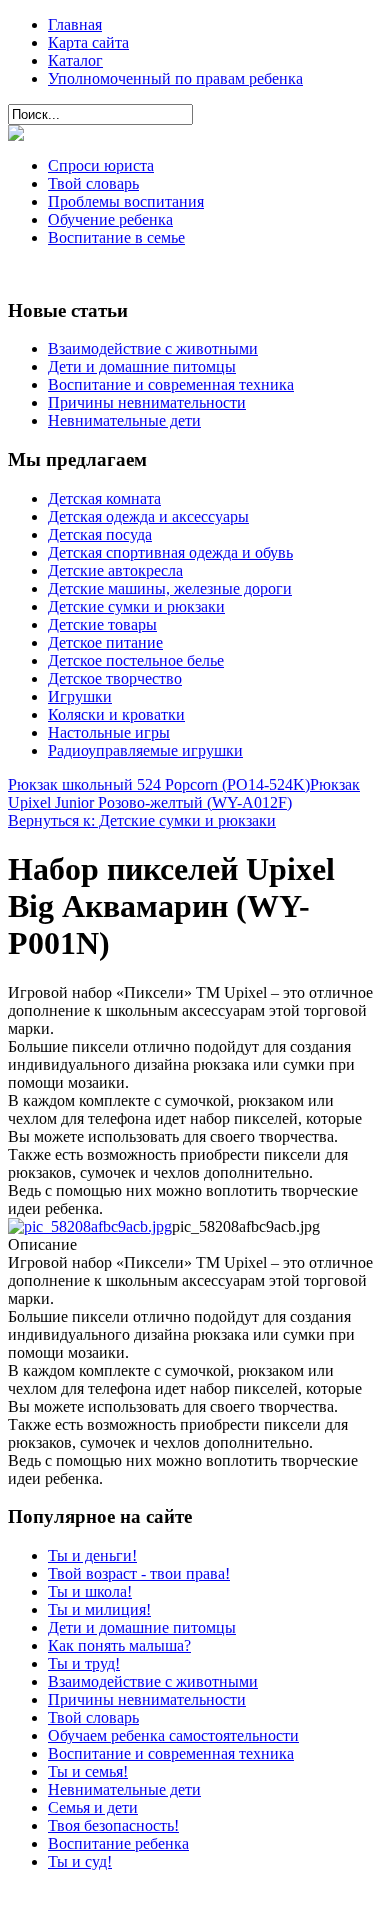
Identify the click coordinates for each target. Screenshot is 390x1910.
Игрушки (80, 696)
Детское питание (105, 642)
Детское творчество (115, 678)
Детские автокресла (115, 570)
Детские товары (102, 624)
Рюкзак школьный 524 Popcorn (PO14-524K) (159, 784)
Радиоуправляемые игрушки (145, 750)
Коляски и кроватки (116, 714)
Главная (75, 24)
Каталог (75, 60)
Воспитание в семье (116, 237)
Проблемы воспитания (126, 201)
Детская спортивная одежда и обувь (170, 552)
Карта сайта (88, 42)
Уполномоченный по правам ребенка (175, 78)
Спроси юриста (101, 165)
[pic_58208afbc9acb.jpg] (90, 1226)
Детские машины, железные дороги (170, 588)
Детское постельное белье (136, 660)
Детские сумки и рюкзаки (136, 606)
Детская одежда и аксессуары (148, 516)
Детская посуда (100, 534)
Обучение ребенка (110, 219)
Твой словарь (93, 183)
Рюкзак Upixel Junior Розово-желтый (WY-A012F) (184, 793)
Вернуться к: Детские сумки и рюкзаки (142, 820)
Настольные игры (109, 732)
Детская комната (104, 498)
